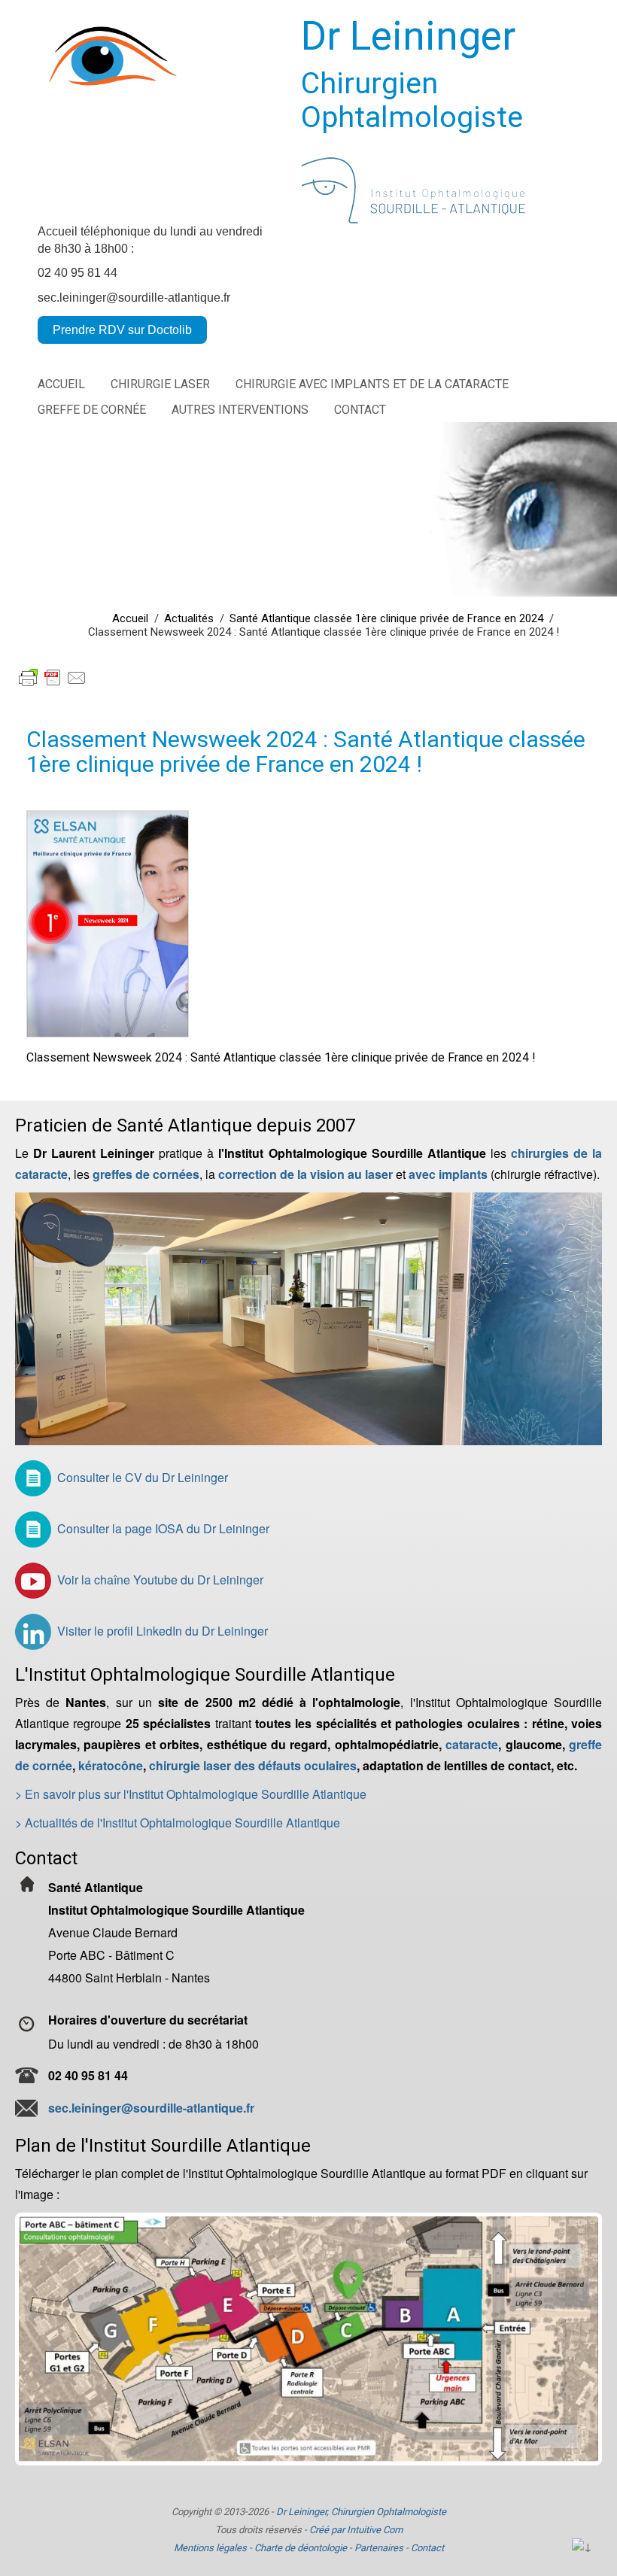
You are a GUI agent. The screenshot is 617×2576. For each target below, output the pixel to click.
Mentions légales (210, 2548)
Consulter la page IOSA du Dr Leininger (163, 1528)
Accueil (61, 384)
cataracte (472, 1744)
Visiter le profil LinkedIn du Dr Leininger (163, 1631)
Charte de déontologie (301, 2548)
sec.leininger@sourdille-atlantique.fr (134, 298)
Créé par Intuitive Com (356, 2530)
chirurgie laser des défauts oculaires (253, 1765)
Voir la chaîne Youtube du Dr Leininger (160, 1580)
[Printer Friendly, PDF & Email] (53, 668)
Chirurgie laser (160, 384)
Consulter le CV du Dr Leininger (143, 1477)
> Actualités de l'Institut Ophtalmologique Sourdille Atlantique (178, 1823)
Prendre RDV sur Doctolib (122, 330)
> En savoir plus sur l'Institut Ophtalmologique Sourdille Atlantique (191, 1794)
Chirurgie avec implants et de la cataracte (372, 384)
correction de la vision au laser (305, 1174)
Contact (360, 410)
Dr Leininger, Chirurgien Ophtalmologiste (361, 2512)
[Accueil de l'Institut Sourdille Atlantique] (308, 1318)
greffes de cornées (146, 1174)
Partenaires (379, 2548)
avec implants (448, 1174)
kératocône (111, 1765)
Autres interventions (240, 410)
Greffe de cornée (92, 410)
